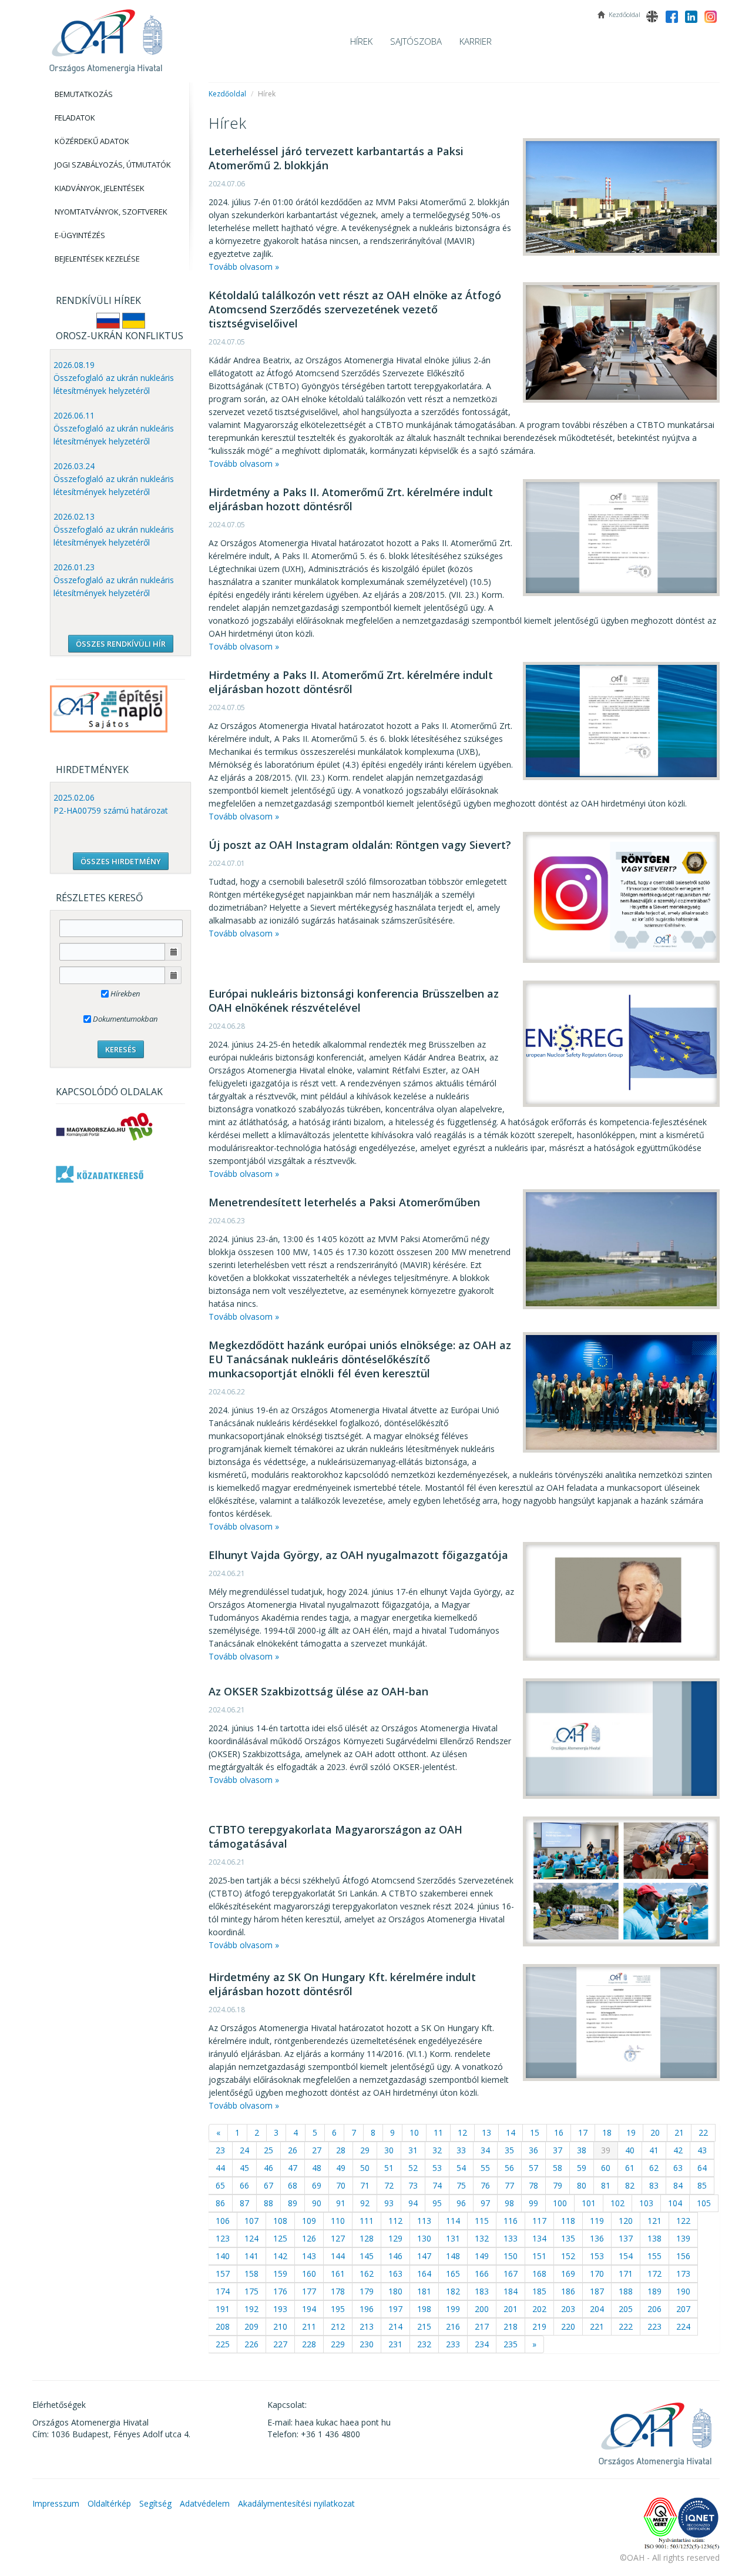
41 (654, 2150)
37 (558, 2150)
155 (654, 2256)
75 (461, 2185)
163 (395, 2274)
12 (462, 2132)
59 (582, 2168)
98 (509, 2203)
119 (597, 2221)
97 (485, 2203)
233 (453, 2344)
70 (341, 2185)
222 (626, 2326)
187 (597, 2291)
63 (678, 2168)
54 (461, 2168)
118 (568, 2221)
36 (533, 2150)
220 (568, 2326)
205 (626, 2309)
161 (338, 2274)
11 (438, 2132)
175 (251, 2291)
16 (559, 2132)
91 (341, 2203)
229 (338, 2344)
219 (539, 2326)
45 (244, 2168)
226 (251, 2344)
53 (437, 2168)
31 (413, 2150)
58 (558, 2168)
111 (367, 2221)
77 (509, 2185)
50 (365, 2168)
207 (683, 2309)
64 (702, 2168)
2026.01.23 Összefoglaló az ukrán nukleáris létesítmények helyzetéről (114, 580)
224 (683, 2326)
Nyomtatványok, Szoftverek (111, 212)
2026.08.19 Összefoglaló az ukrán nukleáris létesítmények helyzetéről (114, 378)
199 (453, 2309)
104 (675, 2203)
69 (317, 2185)
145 (367, 2256)
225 (223, 2344)
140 (223, 2256)
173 (683, 2274)
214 (395, 2326)
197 (395, 2309)
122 (683, 2221)
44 (220, 2168)
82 (630, 2185)
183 (482, 2291)
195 (338, 2309)
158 (251, 2274)
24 (244, 2150)
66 (244, 2185)
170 (597, 2274)
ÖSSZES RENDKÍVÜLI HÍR (121, 644)
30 (389, 2150)
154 (626, 2256)
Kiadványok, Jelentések (100, 188)
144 (338, 2256)
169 (568, 2274)
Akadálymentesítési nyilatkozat (296, 2503)
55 (485, 2168)
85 (702, 2185)
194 (309, 2309)
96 (461, 2203)
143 (309, 2256)
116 (511, 2221)
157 (223, 2274)
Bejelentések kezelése (97, 259)
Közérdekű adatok (92, 141)
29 (365, 2150)
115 (482, 2221)
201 (511, 2309)
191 (223, 2309)
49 (341, 2168)
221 (597, 2326)
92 (365, 2203)
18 (607, 2132)
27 (317, 2150)
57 (533, 2168)
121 (654, 2221)
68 (293, 2185)
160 (309, 2274)
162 (367, 2274)
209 (251, 2326)
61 (630, 2168)
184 (511, 2291)
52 (413, 2168)
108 (280, 2221)
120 (626, 2221)
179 (367, 2291)
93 (389, 2203)
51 (389, 2168)
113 (424, 2221)
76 (485, 2185)
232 (424, 2344)
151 (539, 2256)
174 (223, 2291)
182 (453, 2291)
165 (453, 2274)
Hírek (361, 41)
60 (606, 2168)
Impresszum (56, 2503)
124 (251, 2238)
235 (511, 2344)
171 (626, 2274)
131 (453, 2238)
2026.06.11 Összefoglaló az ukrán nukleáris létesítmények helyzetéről (114, 428)
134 (539, 2238)
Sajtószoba (416, 41)
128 (367, 2238)
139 (683, 2238)
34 (485, 2150)
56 (509, 2168)
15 (535, 2132)
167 (511, 2274)
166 (482, 2274)
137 (626, 2238)
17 (583, 2132)
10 (414, 2132)
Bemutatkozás (84, 94)
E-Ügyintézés (80, 235)
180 (395, 2291)
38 (582, 2150)
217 (482, 2326)
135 (568, 2238)
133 (511, 2238)
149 (482, 2256)
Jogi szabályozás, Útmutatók (113, 165)
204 (597, 2309)
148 (453, 2256)
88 (268, 2203)
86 (220, 2203)
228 (309, 2344)
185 (539, 2291)
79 (558, 2185)
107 (251, 2221)
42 (678, 2150)
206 (654, 2309)
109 (309, 2221)
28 (341, 2150)
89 (293, 2203)
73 (413, 2185)
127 (338, 2238)
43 (702, 2150)
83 (654, 2185)
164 (424, 2274)
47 (293, 2168)
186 (568, 2291)
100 (560, 2203)
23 (220, 2150)
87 (244, 2203)
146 (395, 2256)
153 (597, 2256)
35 (509, 2150)
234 (482, 2344)
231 (395, 2344)
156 (683, 2256)
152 (568, 2256)
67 (268, 2185)
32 (437, 2150)
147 (424, 2256)
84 (678, 2185)
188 (626, 2291)
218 (511, 2326)
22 (703, 2132)
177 (309, 2291)
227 (280, 2344)
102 (617, 2203)
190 (683, 2291)
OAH (106, 37)
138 (654, 2238)
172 (654, 2274)
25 (268, 2150)
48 (317, 2168)
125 (280, 2238)
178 (338, 2291)
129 (395, 2238)
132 (482, 2238)
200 (482, 2309)
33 (461, 2150)
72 (389, 2185)
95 (437, 2203)
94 (413, 2203)
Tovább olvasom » (244, 267)
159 (280, 2274)
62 (654, 2168)
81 (606, 2185)
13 (486, 2132)
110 (338, 2221)
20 (655, 2132)
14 (511, 2132)
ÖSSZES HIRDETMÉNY (121, 861)
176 (280, 2291)
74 (437, 2185)
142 (280, 2256)
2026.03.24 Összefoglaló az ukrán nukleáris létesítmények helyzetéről (114, 479)
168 (539, 2274)
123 (223, 2238)
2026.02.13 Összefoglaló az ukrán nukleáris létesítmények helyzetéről (114, 529)
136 (597, 2238)
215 (424, 2326)
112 (395, 2221)
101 (589, 2203)
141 (251, 2256)
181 (424, 2291)
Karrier (476, 41)
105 (704, 2203)
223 (654, 2326)
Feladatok (75, 118)
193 (280, 2309)
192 (251, 2309)
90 (317, 2203)
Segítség (155, 2503)
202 (539, 2309)
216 (453, 2326)
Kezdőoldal (227, 94)
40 (630, 2150)
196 (367, 2309)
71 (365, 2185)
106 (223, 2221)
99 (533, 2203)
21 (679, 2132)
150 (511, 2256)
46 (268, 2168)
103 (646, 2203)
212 (338, 2326)
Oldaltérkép (109, 2503)
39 (606, 2150)
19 (631, 2132)
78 (533, 2185)
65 (220, 2185)
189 (654, 2291)
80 (582, 2185)
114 (453, 2221)
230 (367, 2344)
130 (424, 2238)
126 (309, 2238)
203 (568, 2309)
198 (424, 2309)
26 (293, 2150)
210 (280, 2326)
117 (539, 2221)
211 (309, 2326)
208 (223, 2326)
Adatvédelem (205, 2503)
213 (367, 2326)
